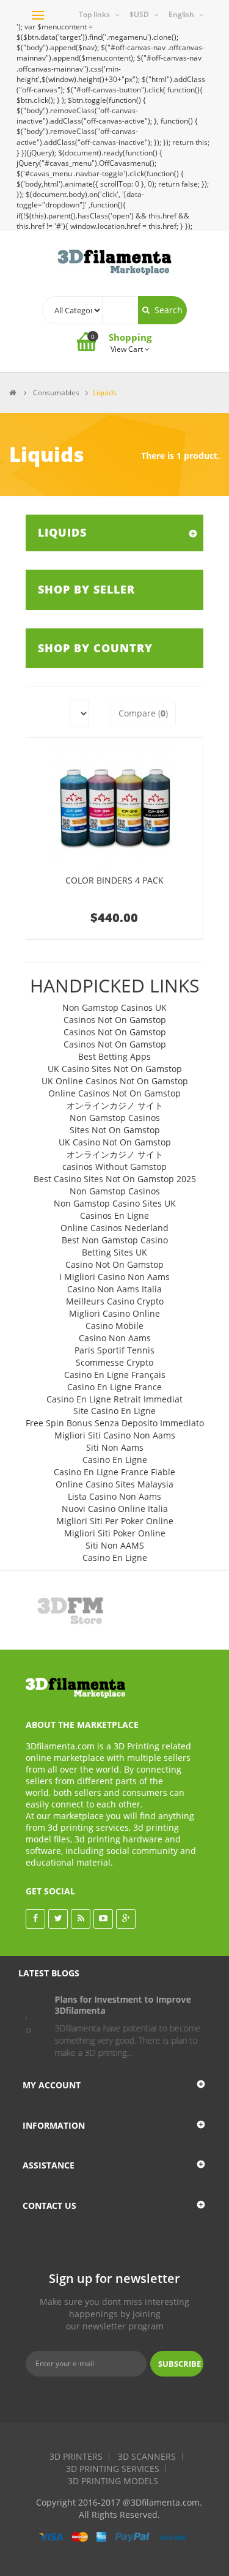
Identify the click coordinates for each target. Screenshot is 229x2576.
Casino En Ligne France (114, 1387)
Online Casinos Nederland (114, 1228)
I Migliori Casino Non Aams (114, 1277)
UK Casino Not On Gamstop (115, 1142)
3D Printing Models (113, 2481)
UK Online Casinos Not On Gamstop (115, 1081)
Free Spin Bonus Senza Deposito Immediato (115, 1423)
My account (52, 2085)
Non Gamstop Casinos (115, 1118)
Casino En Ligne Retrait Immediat (114, 1399)
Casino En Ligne (115, 1460)
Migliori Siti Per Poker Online (115, 1521)
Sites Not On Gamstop (115, 1130)
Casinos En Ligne (114, 1215)
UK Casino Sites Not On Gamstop (115, 1069)
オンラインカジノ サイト (115, 1105)
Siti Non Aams (115, 1447)
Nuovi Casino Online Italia (115, 1509)
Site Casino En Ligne (114, 1411)
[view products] (70, 1610)
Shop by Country (95, 648)
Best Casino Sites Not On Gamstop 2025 (115, 1179)
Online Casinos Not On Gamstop (114, 1093)
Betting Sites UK (114, 1252)
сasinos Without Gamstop (114, 1167)
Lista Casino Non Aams (114, 1496)
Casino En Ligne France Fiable (114, 1472)
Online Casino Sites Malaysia (114, 1484)
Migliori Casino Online (114, 1313)
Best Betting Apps (114, 1056)
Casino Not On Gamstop (114, 1264)
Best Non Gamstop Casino (115, 1240)
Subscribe (180, 2364)
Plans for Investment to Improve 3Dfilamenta (104, 2005)
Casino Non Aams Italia (114, 1289)
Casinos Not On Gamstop (115, 1020)
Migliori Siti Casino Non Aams (115, 1435)
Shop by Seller (86, 589)
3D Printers (76, 2456)
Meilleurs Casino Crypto (115, 1301)
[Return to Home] (13, 393)
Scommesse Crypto (114, 1362)
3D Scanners (147, 2456)
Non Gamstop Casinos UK (114, 1007)
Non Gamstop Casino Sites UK (115, 1203)
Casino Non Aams (115, 1338)
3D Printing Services (113, 2469)
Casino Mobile (114, 1326)
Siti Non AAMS (115, 1545)
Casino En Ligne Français (115, 1375)
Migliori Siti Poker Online (115, 1533)
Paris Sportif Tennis (114, 1350)
